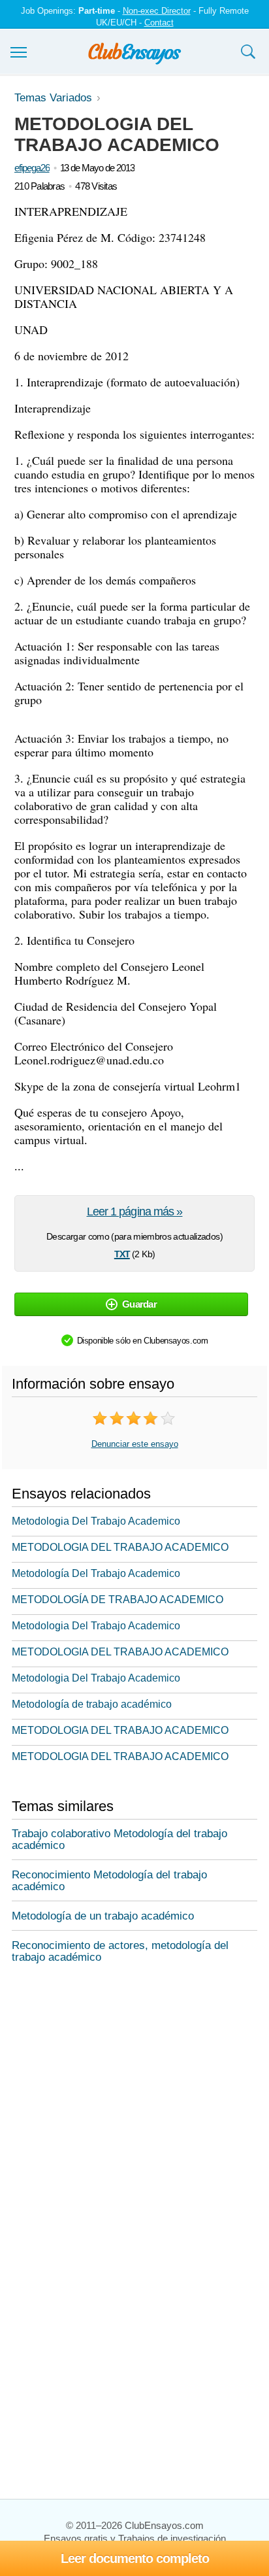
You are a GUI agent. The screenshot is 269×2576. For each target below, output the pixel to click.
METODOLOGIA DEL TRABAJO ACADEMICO (120, 1547)
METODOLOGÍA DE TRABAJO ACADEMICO (118, 1600)
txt (122, 1253)
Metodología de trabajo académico (92, 1704)
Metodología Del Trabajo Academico (96, 1573)
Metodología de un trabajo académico (103, 1916)
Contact (159, 23)
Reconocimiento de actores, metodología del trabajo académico (120, 1951)
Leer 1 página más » (135, 1212)
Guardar (139, 1304)
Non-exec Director (157, 11)
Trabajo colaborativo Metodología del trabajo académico (119, 1839)
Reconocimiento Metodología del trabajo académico (109, 1881)
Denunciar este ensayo (135, 1444)
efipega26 (32, 168)
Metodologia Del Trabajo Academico (96, 1521)
